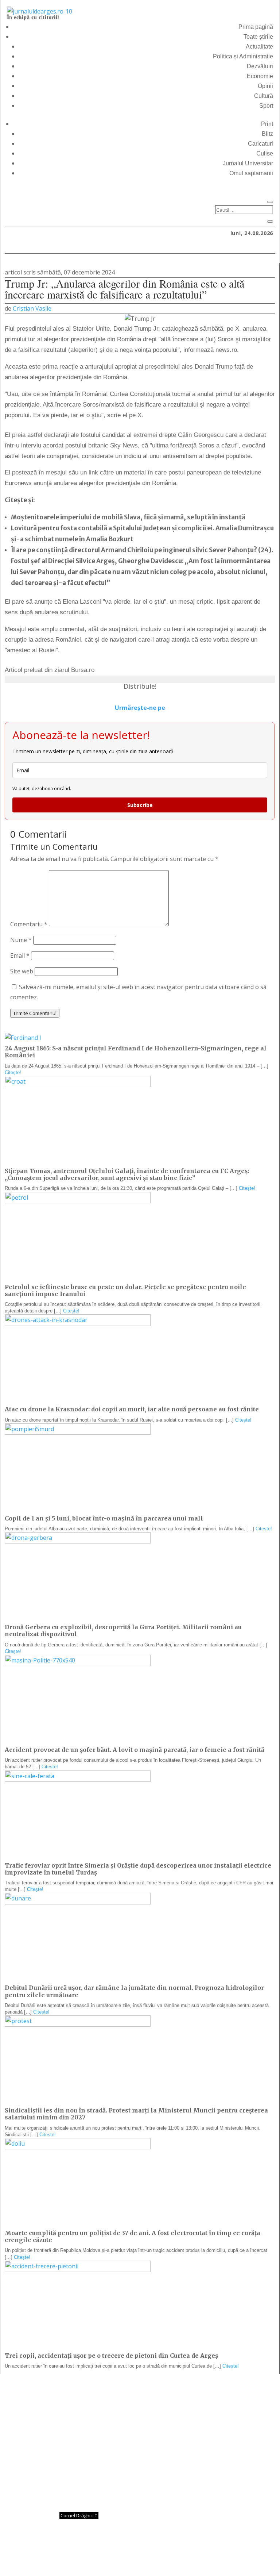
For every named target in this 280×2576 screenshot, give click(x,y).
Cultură (264, 96)
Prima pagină (256, 27)
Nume (21, 940)
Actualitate (259, 47)
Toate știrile (258, 37)
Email (20, 956)
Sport (266, 106)
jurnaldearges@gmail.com (65, 2392)
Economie (260, 76)
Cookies (184, 2557)
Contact (97, 2557)
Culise (265, 153)
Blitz (267, 134)
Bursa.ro (83, 670)
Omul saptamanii (251, 173)
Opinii (265, 86)
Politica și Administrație (243, 56)
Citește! (13, 1072)
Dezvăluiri (260, 66)
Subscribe (140, 805)
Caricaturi (260, 144)
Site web (22, 971)
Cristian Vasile (32, 308)
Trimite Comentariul (35, 1013)
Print (267, 124)
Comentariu (29, 924)
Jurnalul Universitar (248, 163)
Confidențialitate (140, 2557)
